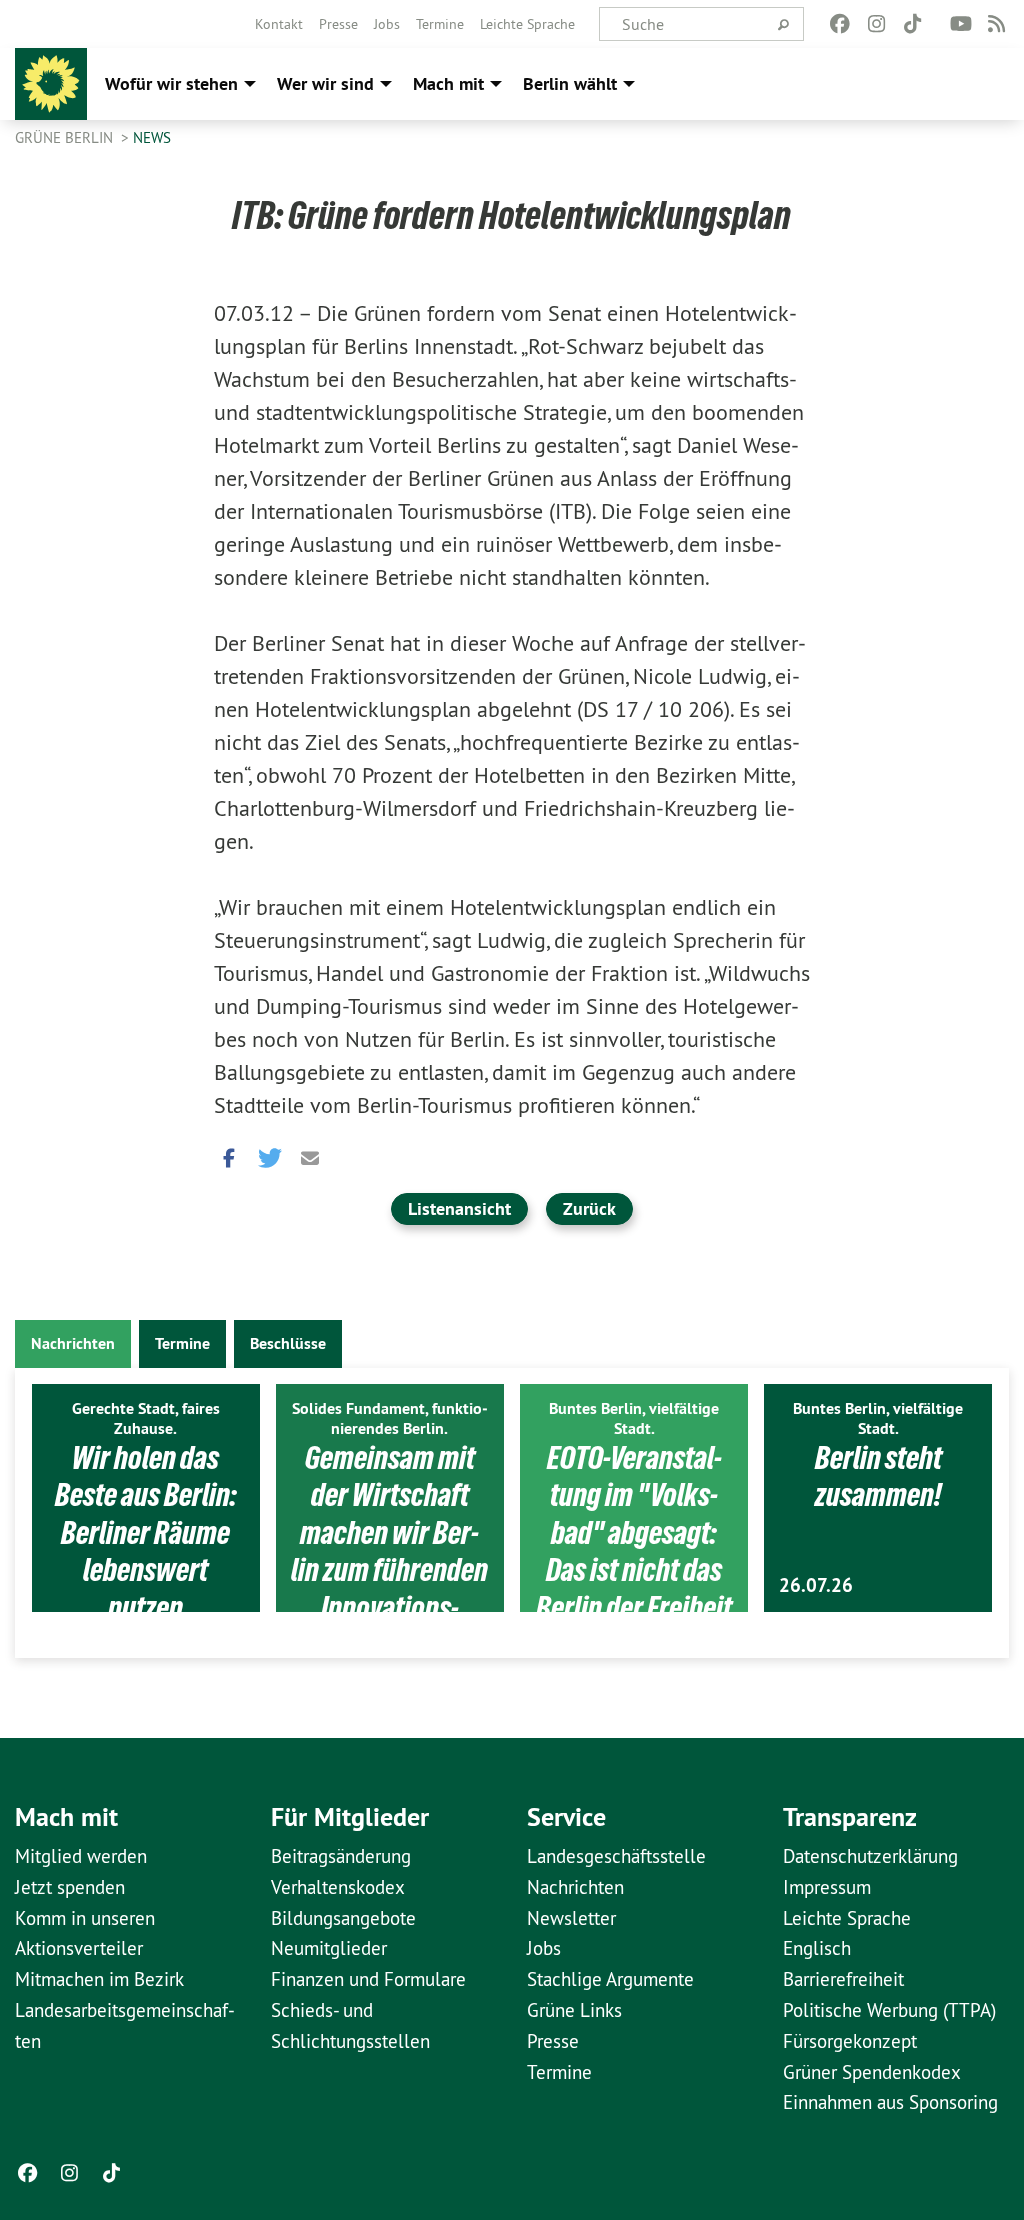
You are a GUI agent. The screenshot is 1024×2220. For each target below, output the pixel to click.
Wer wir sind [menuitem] (325, 83)
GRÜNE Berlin (66, 137)
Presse (338, 24)
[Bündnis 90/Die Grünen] (51, 84)
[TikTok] (912, 24)
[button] (229, 1153)
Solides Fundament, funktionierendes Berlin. (390, 1418)
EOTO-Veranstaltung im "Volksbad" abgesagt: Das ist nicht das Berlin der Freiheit (634, 1533)
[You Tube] (960, 24)
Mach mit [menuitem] (448, 83)
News (152, 137)
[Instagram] (876, 24)
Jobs (387, 24)
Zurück (589, 1208)
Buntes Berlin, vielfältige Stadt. (634, 1418)
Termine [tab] (182, 1343)
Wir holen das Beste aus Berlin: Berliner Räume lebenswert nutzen (146, 1533)
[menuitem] (279, 24)
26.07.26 (816, 1585)
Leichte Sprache (527, 24)
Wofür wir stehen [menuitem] (171, 83)
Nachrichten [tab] (73, 1343)
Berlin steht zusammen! (878, 1477)
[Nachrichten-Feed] (997, 24)
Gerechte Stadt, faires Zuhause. (146, 1418)
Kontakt (279, 24)
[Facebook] (840, 24)
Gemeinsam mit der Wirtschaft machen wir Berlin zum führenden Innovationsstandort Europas (389, 1552)
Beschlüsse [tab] (288, 1343)
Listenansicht (459, 1208)
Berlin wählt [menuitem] (570, 83)
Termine (440, 24)
